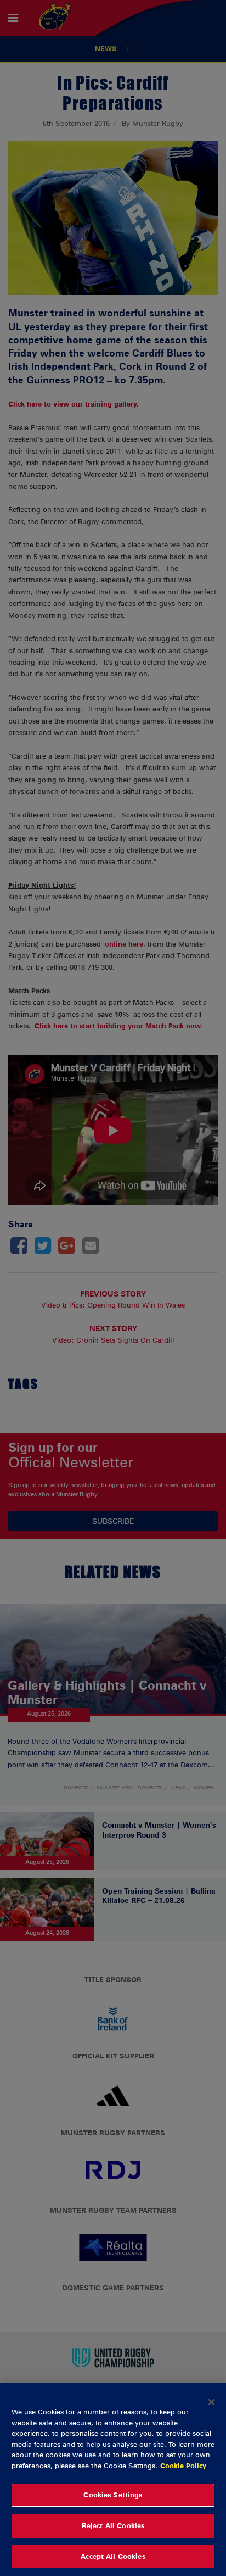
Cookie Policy (183, 2466)
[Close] (212, 2402)
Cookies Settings (113, 2495)
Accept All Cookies (113, 2556)
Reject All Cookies (113, 2525)
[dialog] (113, 2480)
